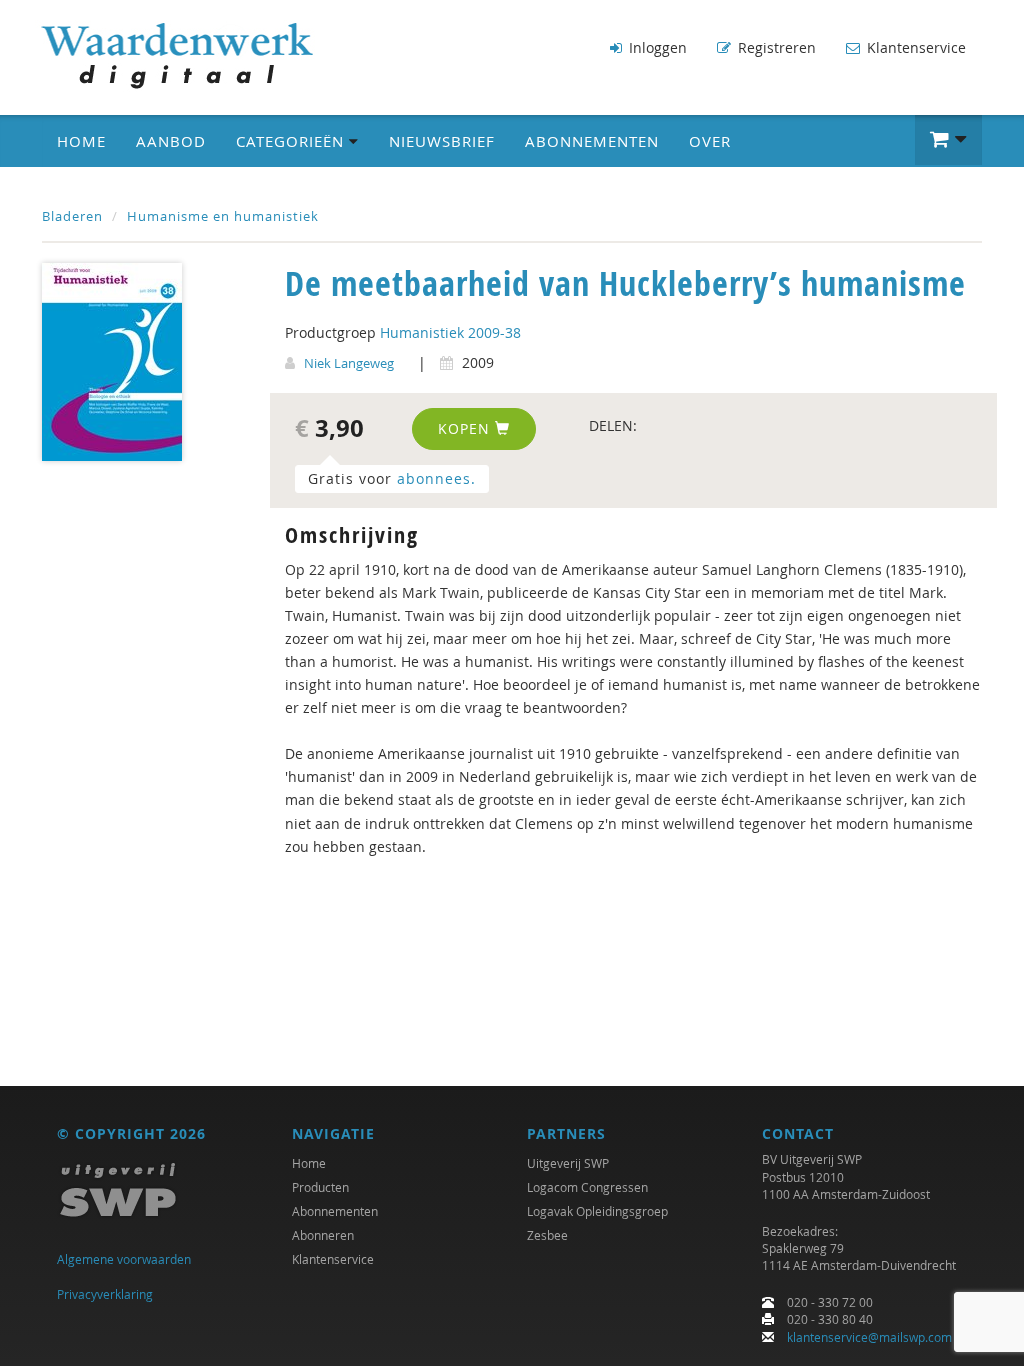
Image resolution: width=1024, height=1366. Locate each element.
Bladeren (72, 216)
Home (81, 141)
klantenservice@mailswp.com (869, 1337)
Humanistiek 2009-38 (450, 332)
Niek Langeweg (349, 363)
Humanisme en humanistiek (223, 216)
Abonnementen (592, 141)
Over (710, 141)
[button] (948, 140)
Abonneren (323, 1235)
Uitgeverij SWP (568, 1163)
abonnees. (436, 478)
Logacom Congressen (587, 1187)
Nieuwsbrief (442, 141)
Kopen (466, 428)
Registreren (775, 47)
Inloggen (656, 47)
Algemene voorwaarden (124, 1259)
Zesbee (547, 1235)
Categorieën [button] (292, 141)
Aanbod (171, 141)
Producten (320, 1187)
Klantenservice (914, 47)
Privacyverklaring (105, 1294)
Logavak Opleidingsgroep (597, 1211)
